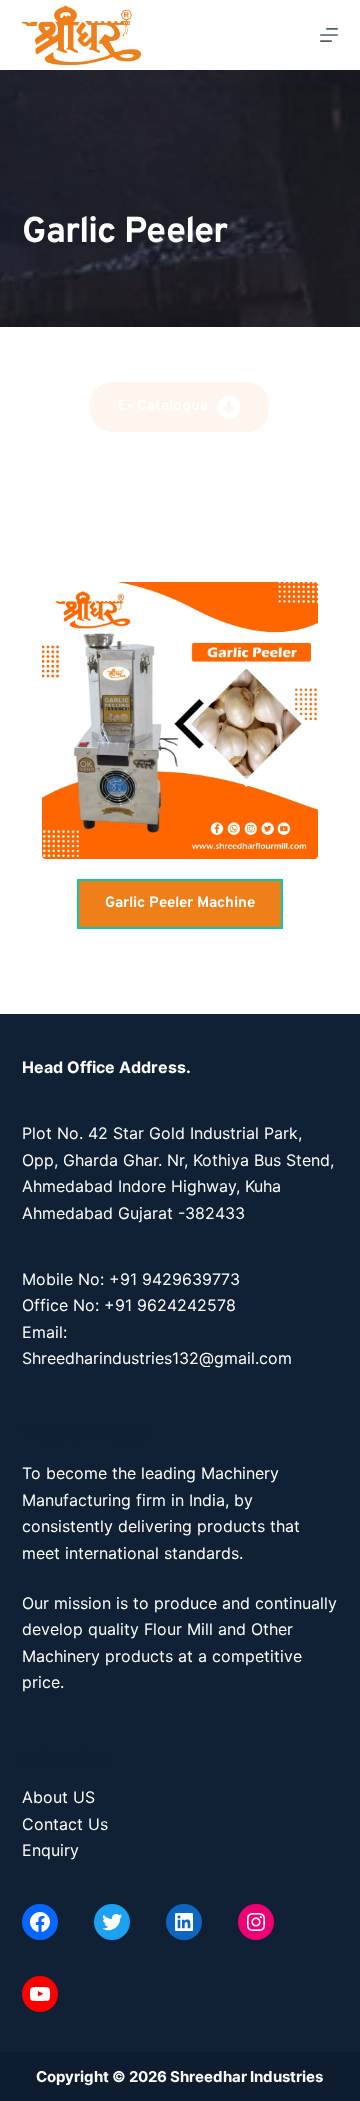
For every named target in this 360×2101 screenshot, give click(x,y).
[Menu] (329, 35)
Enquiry (50, 1850)
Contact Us (65, 1824)
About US (58, 1797)
